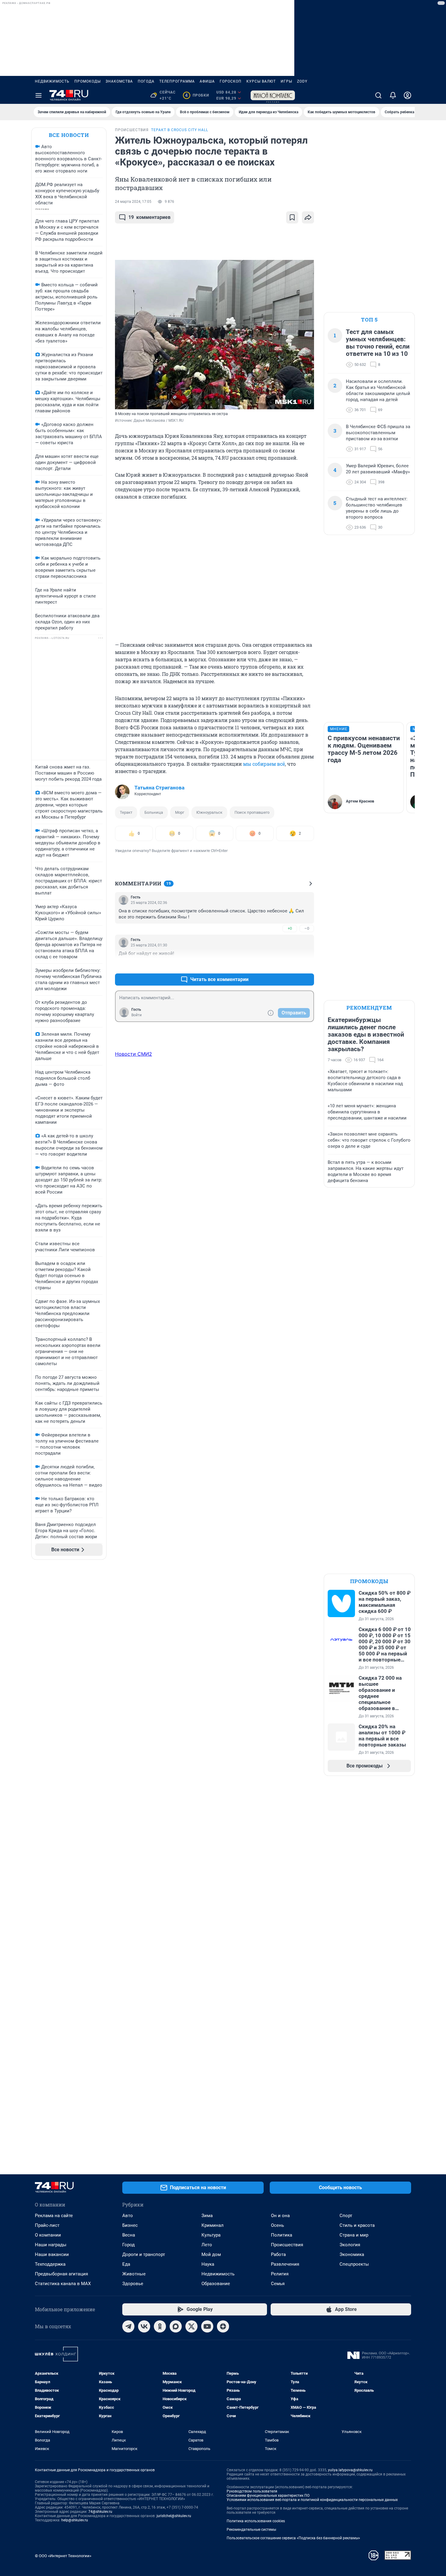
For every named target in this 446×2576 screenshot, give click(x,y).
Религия (280, 2274)
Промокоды (88, 81)
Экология (350, 2245)
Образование (216, 2284)
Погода (146, 81)
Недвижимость (52, 81)
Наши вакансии (52, 2254)
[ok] (160, 2326)
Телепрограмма (177, 81)
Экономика (352, 2254)
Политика (282, 2235)
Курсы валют (261, 81)
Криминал (213, 2225)
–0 (307, 928)
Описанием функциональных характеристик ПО (268, 2496)
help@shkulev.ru (75, 2520)
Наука (208, 2264)
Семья (278, 2284)
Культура (211, 2235)
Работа (278, 2254)
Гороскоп (231, 81)
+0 (290, 928)
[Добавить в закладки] (292, 217)
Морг (180, 812)
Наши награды (51, 2245)
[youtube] (207, 2326)
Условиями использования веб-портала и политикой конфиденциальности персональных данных (312, 2500)
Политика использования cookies (256, 2521)
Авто (128, 2216)
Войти (137, 1015)
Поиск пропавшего (252, 812)
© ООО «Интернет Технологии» (63, 2556)
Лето (207, 2245)
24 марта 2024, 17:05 (133, 202)
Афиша (207, 81)
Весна (129, 2235)
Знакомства (119, 81)
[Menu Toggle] (39, 95)
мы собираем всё (264, 764)
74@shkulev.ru (100, 2512)
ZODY (302, 81)
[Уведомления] (393, 95)
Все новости (69, 135)
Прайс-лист (47, 2225)
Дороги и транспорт (144, 2254)
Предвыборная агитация (61, 2274)
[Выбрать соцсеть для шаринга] (308, 217)
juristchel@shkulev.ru (174, 2516)
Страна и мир (354, 2235)
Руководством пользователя (252, 2491)
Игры (286, 81)
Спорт (346, 2216)
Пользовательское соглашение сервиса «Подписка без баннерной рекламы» (293, 2538)
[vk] (144, 2326)
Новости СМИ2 (133, 1054)
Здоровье (133, 2284)
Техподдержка (50, 2264)
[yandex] (223, 2326)
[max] (176, 2326)
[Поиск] (378, 95)
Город (128, 2245)
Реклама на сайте (54, 2216)
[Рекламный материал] (273, 95)
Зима (207, 2216)
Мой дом (211, 2254)
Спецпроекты (354, 2264)
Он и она (280, 2216)
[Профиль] (407, 95)
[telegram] (128, 2326)
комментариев (149, 217)
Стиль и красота (357, 2225)
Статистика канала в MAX (63, 2284)
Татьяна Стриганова (159, 788)
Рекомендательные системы (251, 2530)
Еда (126, 2264)
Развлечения (285, 2264)
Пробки (197, 95)
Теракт (126, 812)
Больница (154, 812)
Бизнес (130, 2225)
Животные (134, 2274)
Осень (277, 2225)
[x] (191, 2326)
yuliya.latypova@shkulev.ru (350, 2470)
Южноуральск (209, 812)
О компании (48, 2235)
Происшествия (287, 2245)
